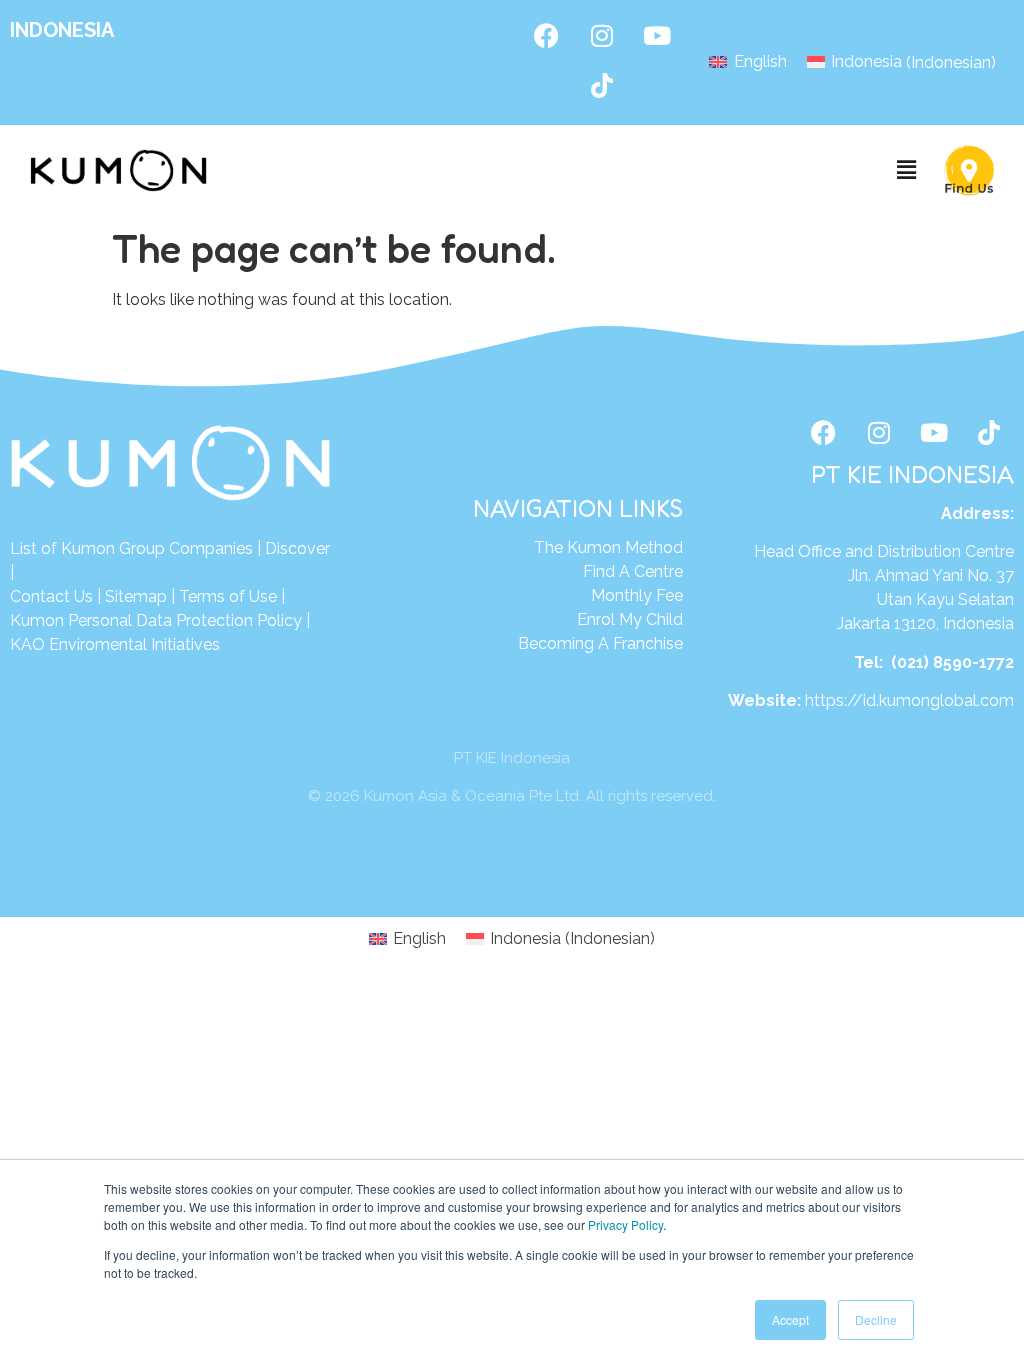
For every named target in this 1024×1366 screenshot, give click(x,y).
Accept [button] (790, 1319)
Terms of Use (228, 596)
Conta (32, 596)
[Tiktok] (602, 85)
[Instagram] (602, 35)
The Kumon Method (608, 547)
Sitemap (136, 596)
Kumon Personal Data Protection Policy (156, 620)
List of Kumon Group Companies (131, 548)
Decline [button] (876, 1319)
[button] (907, 170)
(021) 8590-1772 (952, 662)
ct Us (74, 596)
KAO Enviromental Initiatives (115, 644)
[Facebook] (547, 35)
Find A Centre (633, 571)
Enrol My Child (630, 619)
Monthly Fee (637, 595)
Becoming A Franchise (600, 643)
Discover (297, 548)
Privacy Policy (625, 1224)
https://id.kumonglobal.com (909, 700)
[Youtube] (657, 35)
